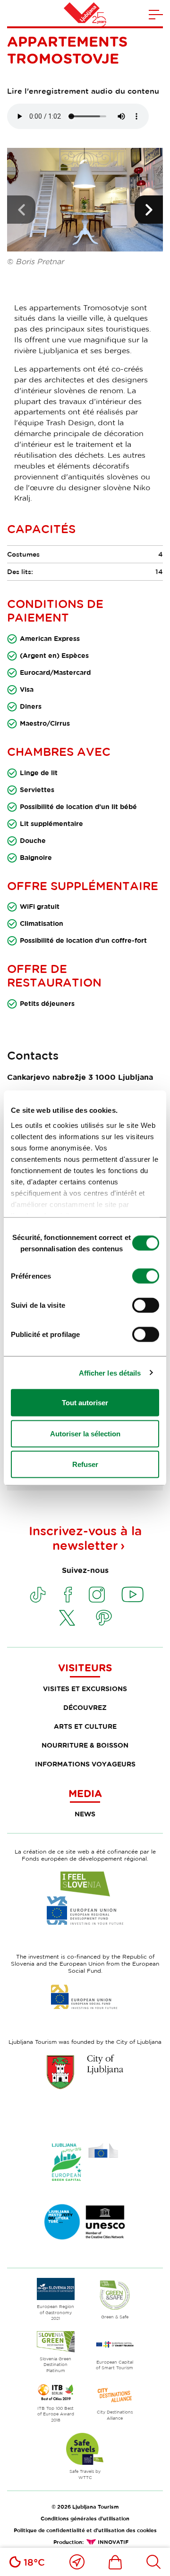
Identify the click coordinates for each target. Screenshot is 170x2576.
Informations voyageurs (85, 1764)
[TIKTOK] (38, 1595)
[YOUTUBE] (133, 1595)
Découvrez (85, 1707)
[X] (67, 1618)
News (85, 1814)
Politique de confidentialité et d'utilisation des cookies (85, 2530)
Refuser (85, 1464)
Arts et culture (85, 1726)
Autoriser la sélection (85, 1433)
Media (85, 1793)
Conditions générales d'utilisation (85, 2518)
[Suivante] (149, 210)
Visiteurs (85, 1668)
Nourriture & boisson (85, 1745)
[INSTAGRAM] (97, 1595)
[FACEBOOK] (68, 1595)
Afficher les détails (110, 1373)
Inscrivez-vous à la (85, 1538)
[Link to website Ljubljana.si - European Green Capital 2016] (85, 2162)
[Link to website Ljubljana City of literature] (85, 2222)
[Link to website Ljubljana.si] (85, 2072)
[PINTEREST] (104, 1618)
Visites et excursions (85, 1689)
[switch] (146, 1276)
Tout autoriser (85, 1403)
